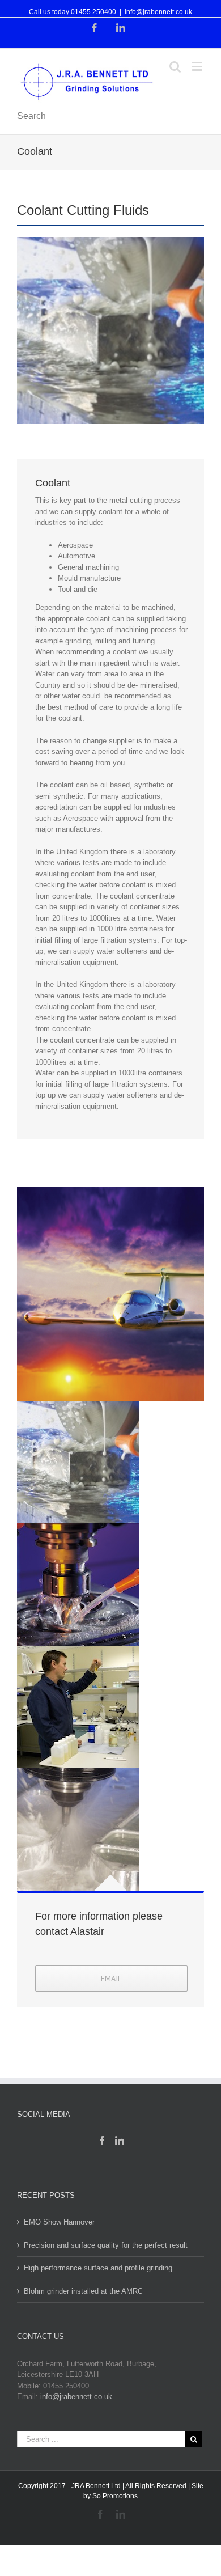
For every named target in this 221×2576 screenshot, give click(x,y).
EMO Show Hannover (59, 2222)
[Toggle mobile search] (175, 66)
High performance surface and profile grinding (98, 2268)
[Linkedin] (120, 2141)
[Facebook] (102, 2141)
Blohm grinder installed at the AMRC (83, 2291)
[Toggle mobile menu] (198, 66)
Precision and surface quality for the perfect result (106, 2245)
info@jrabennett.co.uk (158, 12)
